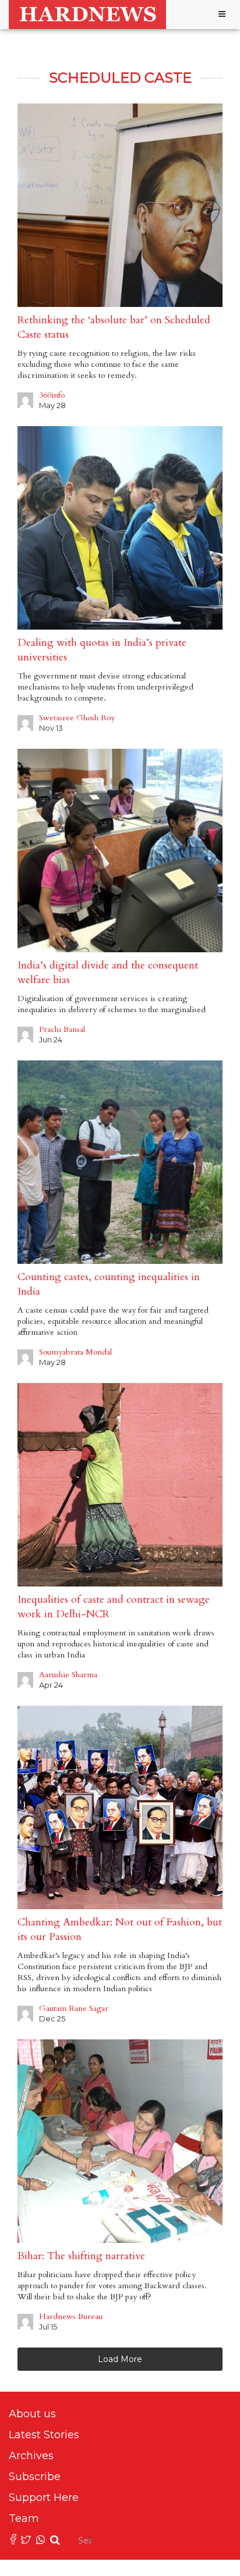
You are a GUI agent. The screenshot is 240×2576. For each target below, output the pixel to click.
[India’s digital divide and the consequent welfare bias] (120, 851)
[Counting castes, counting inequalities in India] (120, 1162)
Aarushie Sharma (68, 1675)
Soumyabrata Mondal (75, 1352)
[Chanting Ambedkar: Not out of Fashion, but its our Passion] (120, 1807)
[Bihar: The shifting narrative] (120, 2141)
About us (32, 2414)
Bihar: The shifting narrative (81, 2256)
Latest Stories (44, 2435)
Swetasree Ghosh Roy (77, 718)
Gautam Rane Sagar (74, 2008)
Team (24, 2518)
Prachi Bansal (62, 1029)
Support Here (44, 2498)
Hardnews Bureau (71, 2316)
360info (52, 395)
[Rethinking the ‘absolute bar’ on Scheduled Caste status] (120, 205)
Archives (31, 2456)
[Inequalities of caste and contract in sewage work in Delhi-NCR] (120, 1485)
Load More (120, 2359)
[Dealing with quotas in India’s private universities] (120, 528)
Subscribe (35, 2477)
